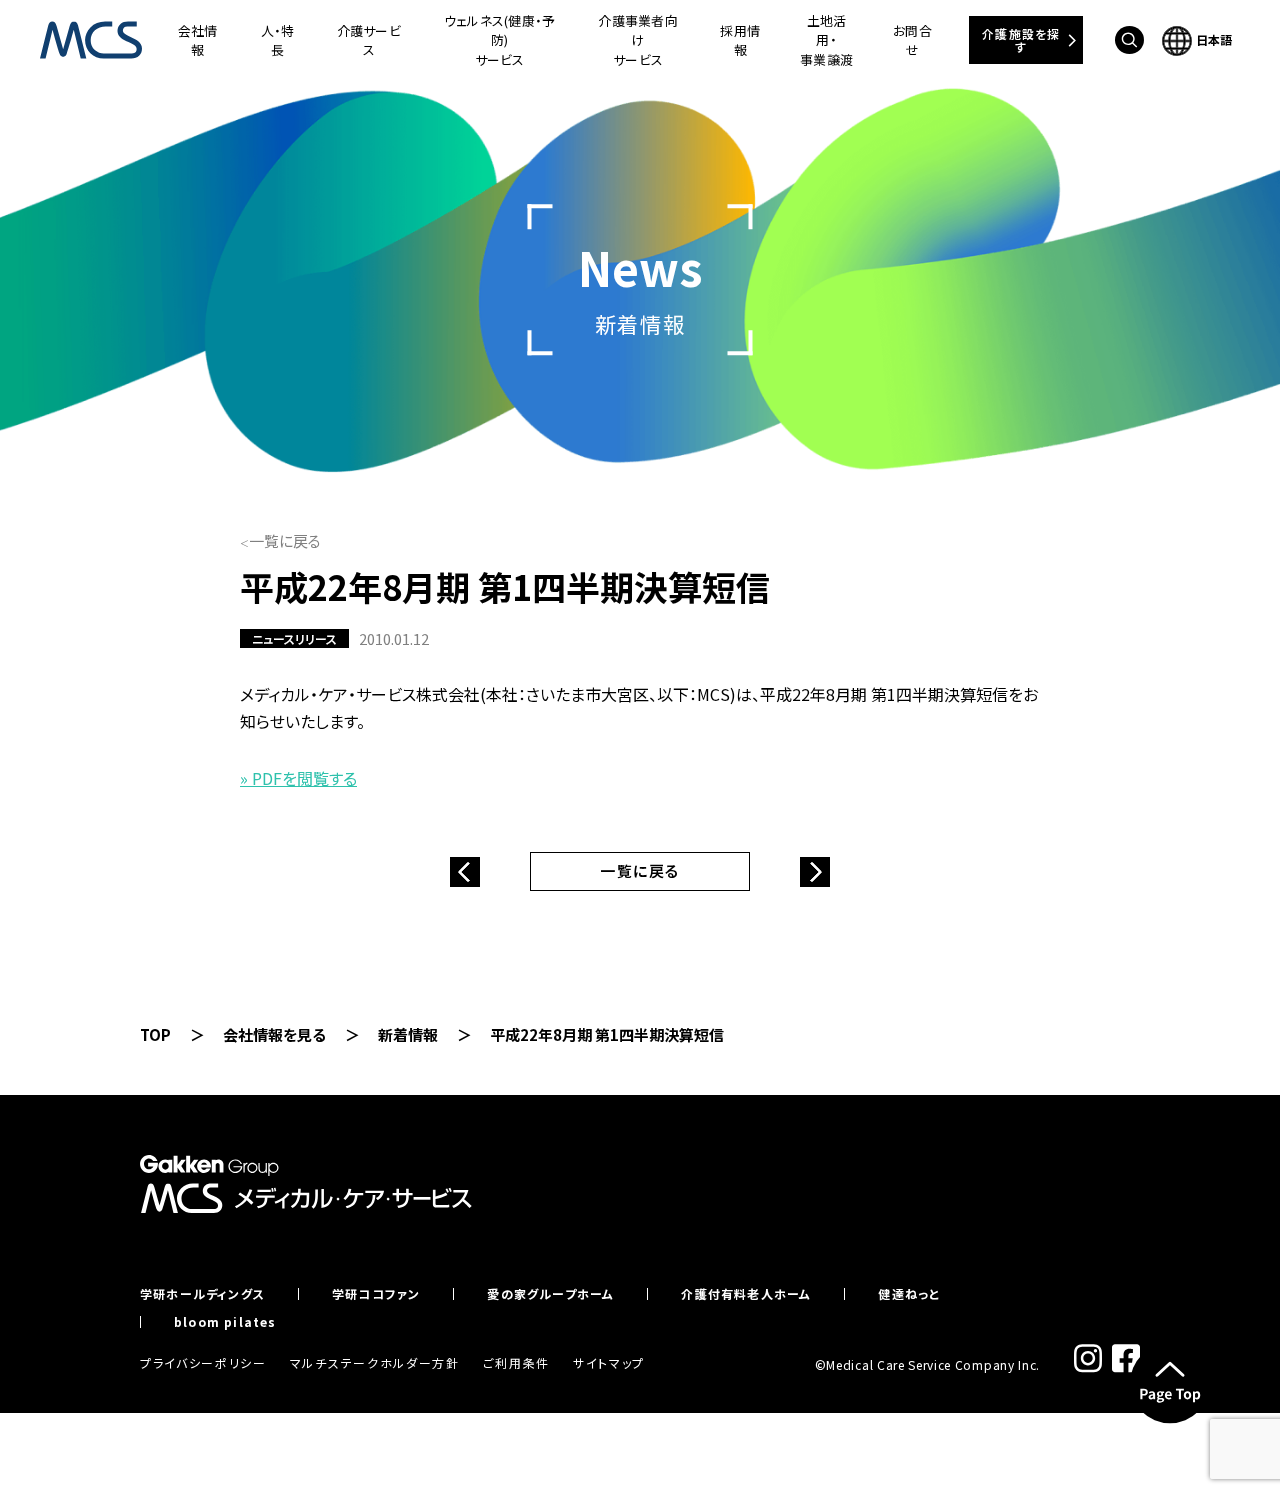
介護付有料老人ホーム (746, 1294)
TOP (155, 1034)
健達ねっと (909, 1294)
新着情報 (408, 1034)
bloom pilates (225, 1322)
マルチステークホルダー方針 (375, 1362)
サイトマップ (609, 1362)
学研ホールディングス (202, 1294)
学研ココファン (376, 1294)
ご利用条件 (516, 1362)
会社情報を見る (274, 1034)
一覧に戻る (285, 540)
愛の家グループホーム (550, 1294)
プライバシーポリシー (203, 1362)
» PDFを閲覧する (298, 778)
